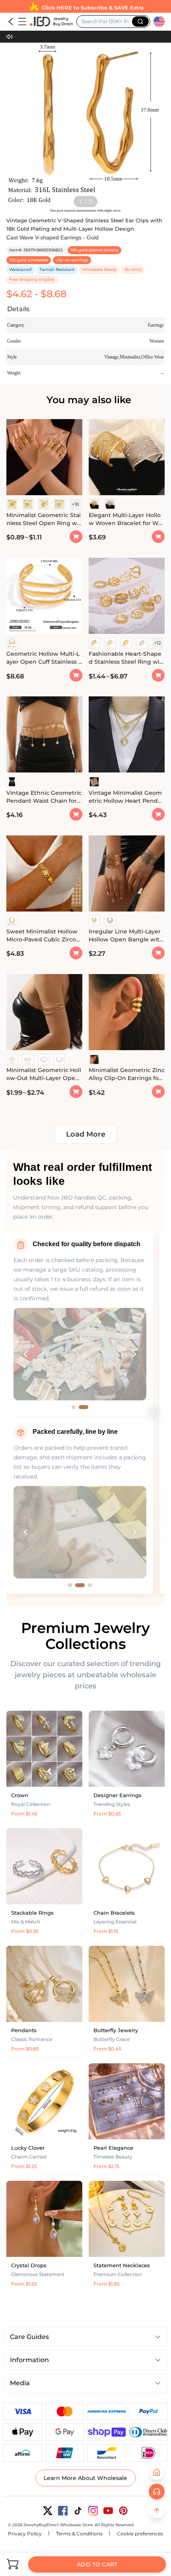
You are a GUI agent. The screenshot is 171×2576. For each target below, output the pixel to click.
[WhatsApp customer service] (157, 2492)
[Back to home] (157, 2472)
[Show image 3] (90, 1585)
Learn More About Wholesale (85, 2478)
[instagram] (93, 2511)
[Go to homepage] (51, 22)
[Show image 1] (74, 1407)
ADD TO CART (97, 2564)
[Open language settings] (159, 22)
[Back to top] (157, 2511)
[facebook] (63, 2511)
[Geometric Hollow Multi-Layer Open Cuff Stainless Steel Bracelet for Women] (44, 597)
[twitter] (48, 2511)
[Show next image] (134, 1354)
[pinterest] (123, 2511)
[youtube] (108, 2511)
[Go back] (11, 22)
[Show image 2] (84, 1407)
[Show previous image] (25, 1354)
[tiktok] (78, 2511)
